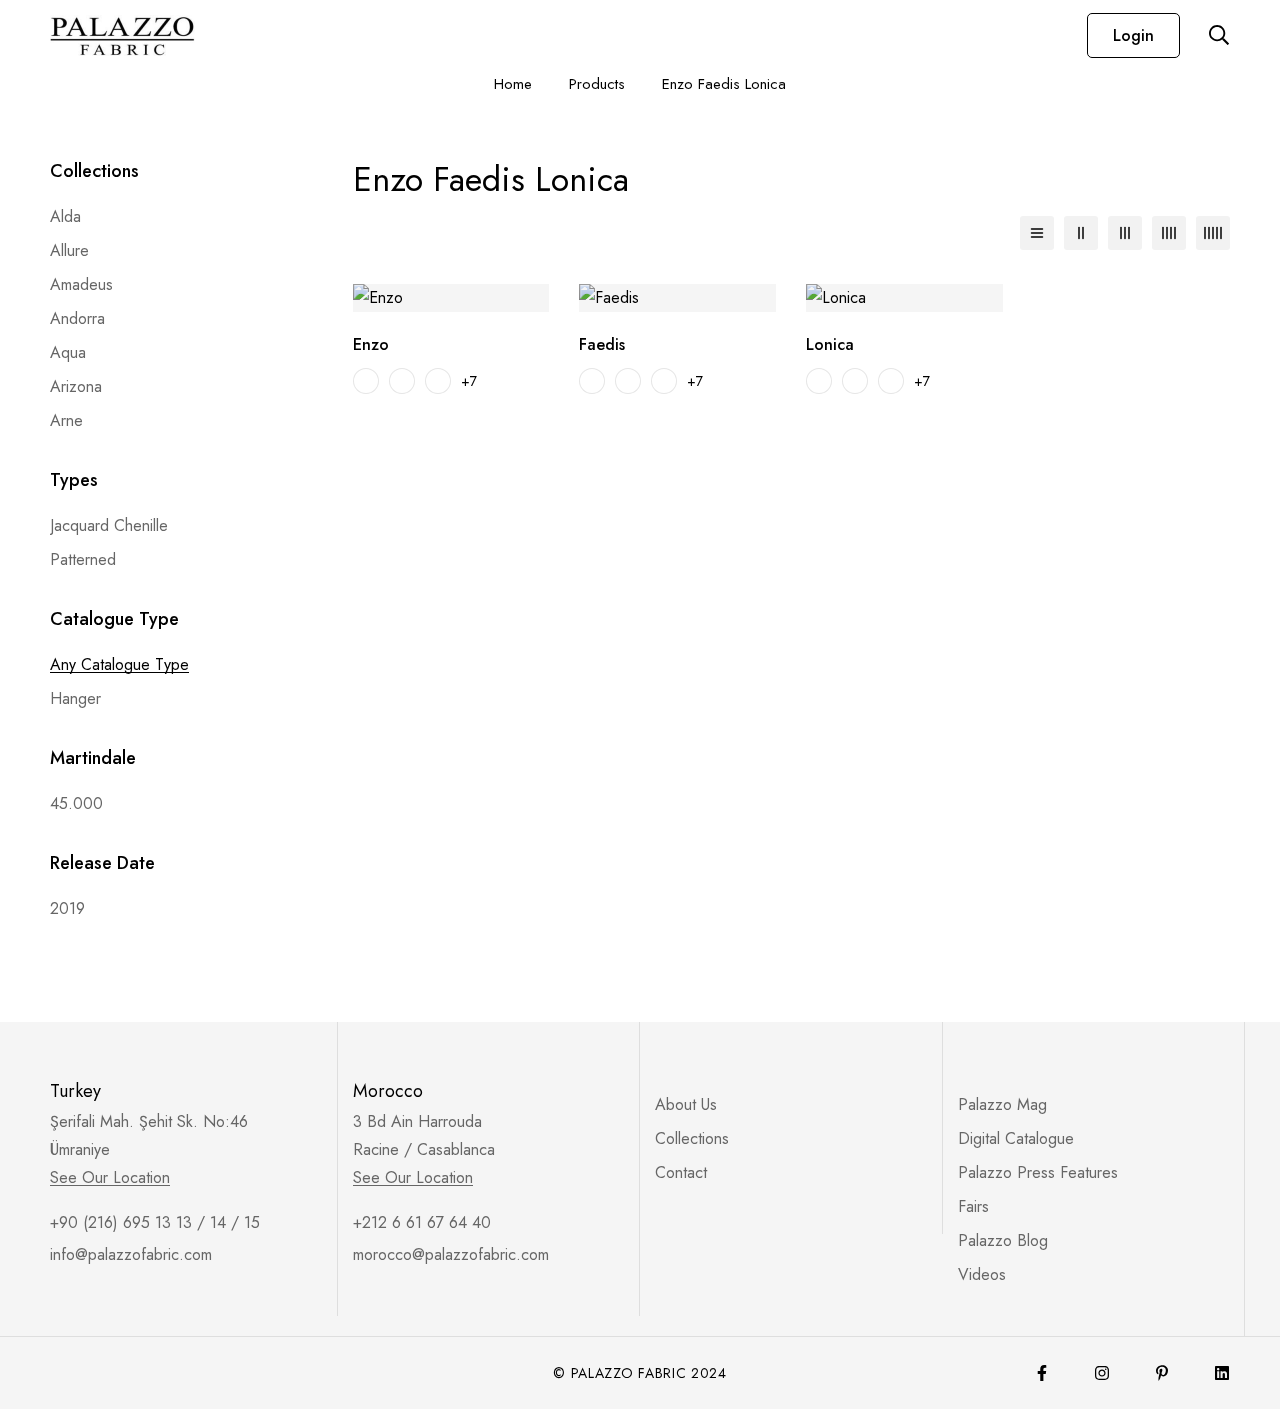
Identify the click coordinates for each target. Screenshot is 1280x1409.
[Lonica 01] (819, 381)
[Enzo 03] (438, 381)
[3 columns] (1125, 233)
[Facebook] (1042, 1373)
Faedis (602, 344)
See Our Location (110, 1178)
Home (513, 84)
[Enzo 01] (366, 381)
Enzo (371, 344)
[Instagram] (1102, 1373)
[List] (1037, 233)
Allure (69, 250)
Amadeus (81, 284)
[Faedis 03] (664, 381)
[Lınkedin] (1222, 1373)
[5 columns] (1213, 233)
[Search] (1219, 35)
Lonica (830, 344)
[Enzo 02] (402, 381)
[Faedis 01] (592, 381)
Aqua (68, 352)
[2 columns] (1081, 233)
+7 (469, 381)
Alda (65, 216)
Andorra (77, 318)
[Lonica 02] (855, 381)
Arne (66, 420)
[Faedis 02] (628, 381)
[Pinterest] (1162, 1373)
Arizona (76, 386)
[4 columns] (1169, 233)
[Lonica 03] (891, 381)
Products (597, 84)
